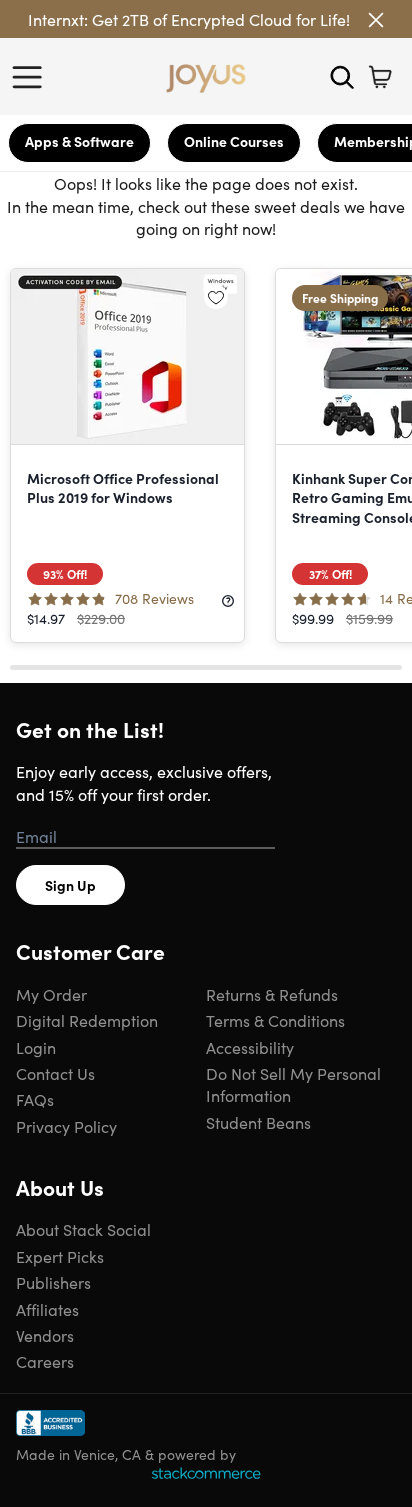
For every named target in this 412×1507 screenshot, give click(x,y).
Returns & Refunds (272, 994)
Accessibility (250, 1047)
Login (36, 1047)
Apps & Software (79, 141)
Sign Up (70, 885)
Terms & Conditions (275, 1020)
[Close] (376, 20)
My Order (51, 994)
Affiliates (47, 1309)
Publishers (53, 1282)
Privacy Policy (66, 1126)
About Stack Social (83, 1229)
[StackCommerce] (206, 1473)
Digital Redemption (87, 1020)
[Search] (342, 77)
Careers (45, 1361)
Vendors (45, 1335)
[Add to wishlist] (216, 297)
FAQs (35, 1099)
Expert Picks (60, 1256)
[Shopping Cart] (380, 77)
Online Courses (234, 141)
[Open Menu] (32, 77)
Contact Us (55, 1073)
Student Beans (258, 1122)
